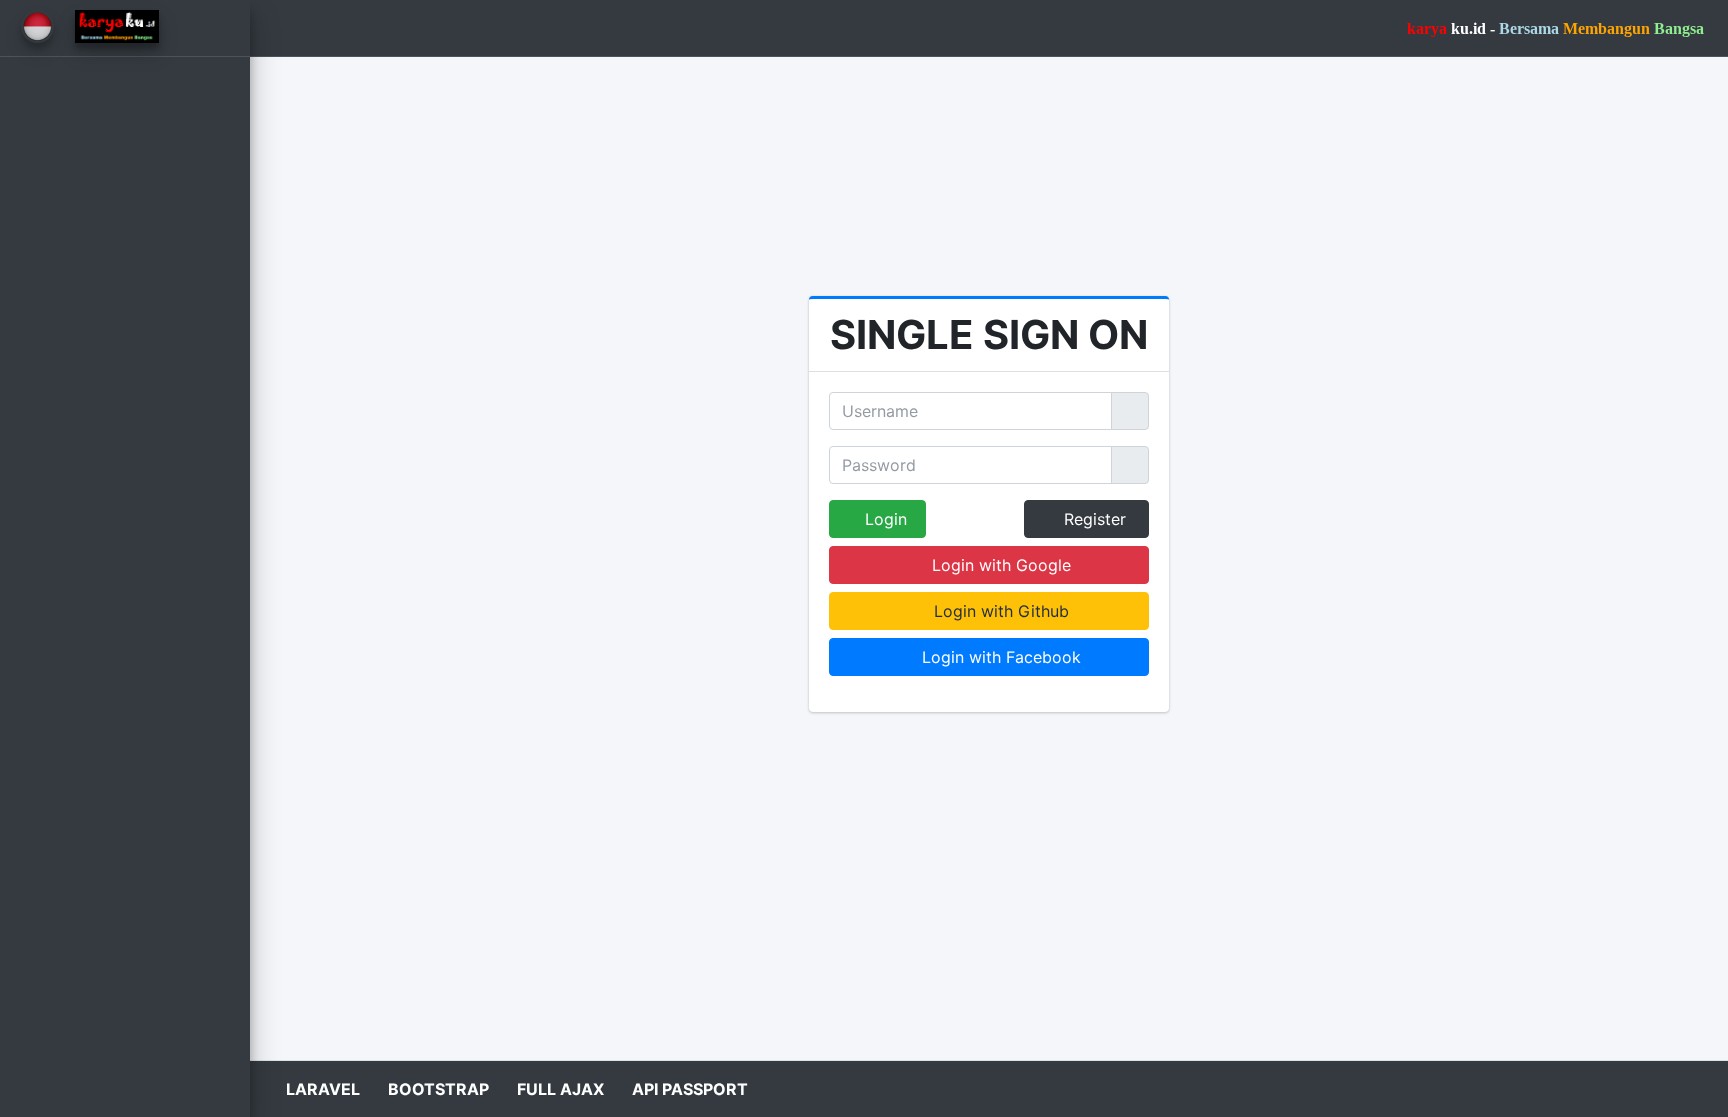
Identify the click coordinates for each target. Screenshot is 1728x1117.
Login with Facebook (999, 657)
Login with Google (999, 565)
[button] (280, 28)
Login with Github (999, 611)
